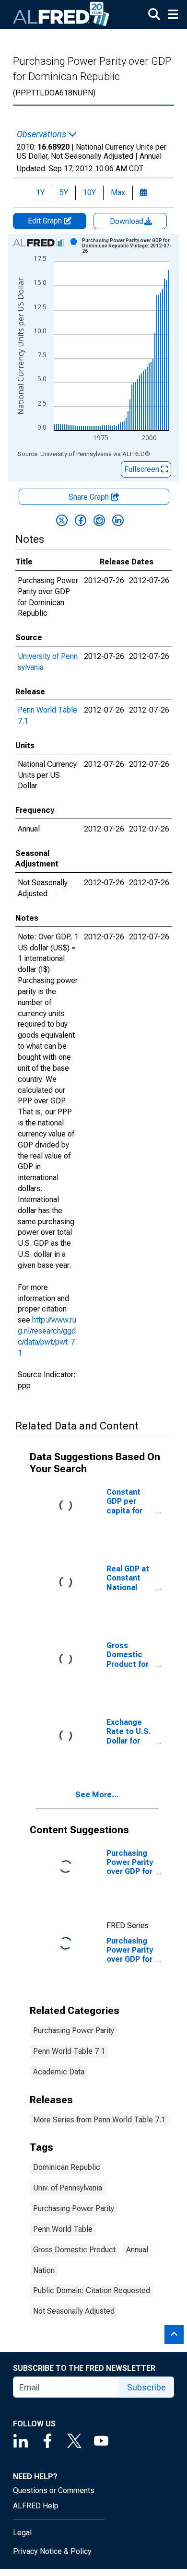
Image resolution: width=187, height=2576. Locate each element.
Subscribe (146, 2387)
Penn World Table (63, 2229)
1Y (40, 193)
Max (118, 193)
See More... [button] (97, 1795)
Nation (44, 2270)
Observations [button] (42, 134)
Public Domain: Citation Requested (92, 2290)
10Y (89, 193)
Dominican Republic (67, 2167)
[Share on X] (62, 520)
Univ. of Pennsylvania (68, 2188)
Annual (137, 2250)
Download (128, 221)
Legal (22, 2533)
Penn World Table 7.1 (69, 2051)
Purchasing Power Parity (74, 2031)
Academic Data (59, 2072)
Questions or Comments (54, 2490)
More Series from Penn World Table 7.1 (99, 2120)
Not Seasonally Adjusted (74, 2311)
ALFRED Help (36, 2506)
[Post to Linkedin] (118, 520)
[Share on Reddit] (99, 520)
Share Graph (90, 497)
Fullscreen (143, 469)
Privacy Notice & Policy (52, 2551)
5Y (64, 193)
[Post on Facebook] (81, 520)
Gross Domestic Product (74, 2250)
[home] (61, 14)
